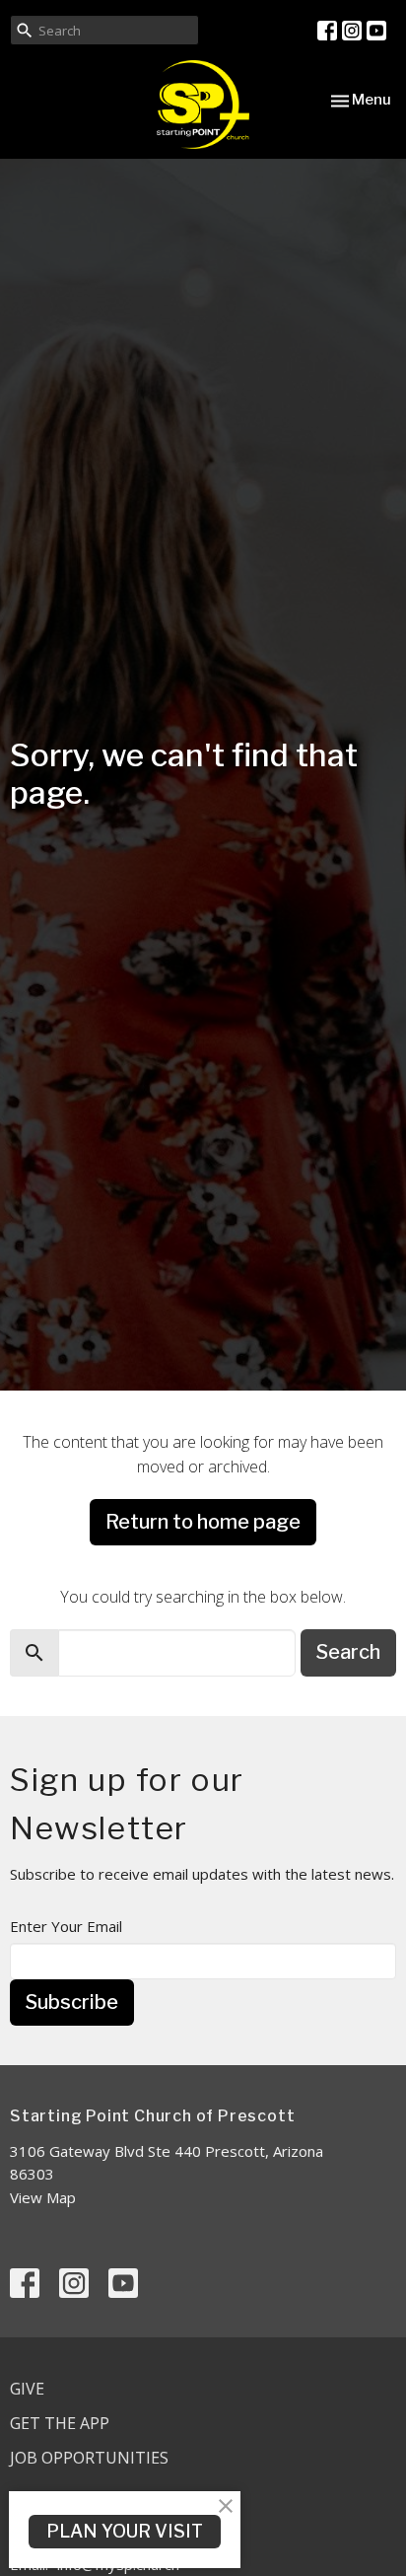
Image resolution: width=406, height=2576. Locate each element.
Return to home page (203, 1522)
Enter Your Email (66, 1926)
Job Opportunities (89, 2458)
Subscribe (72, 2002)
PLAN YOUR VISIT (125, 2531)
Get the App (60, 2423)
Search (348, 1652)
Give (27, 2389)
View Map (43, 2197)
